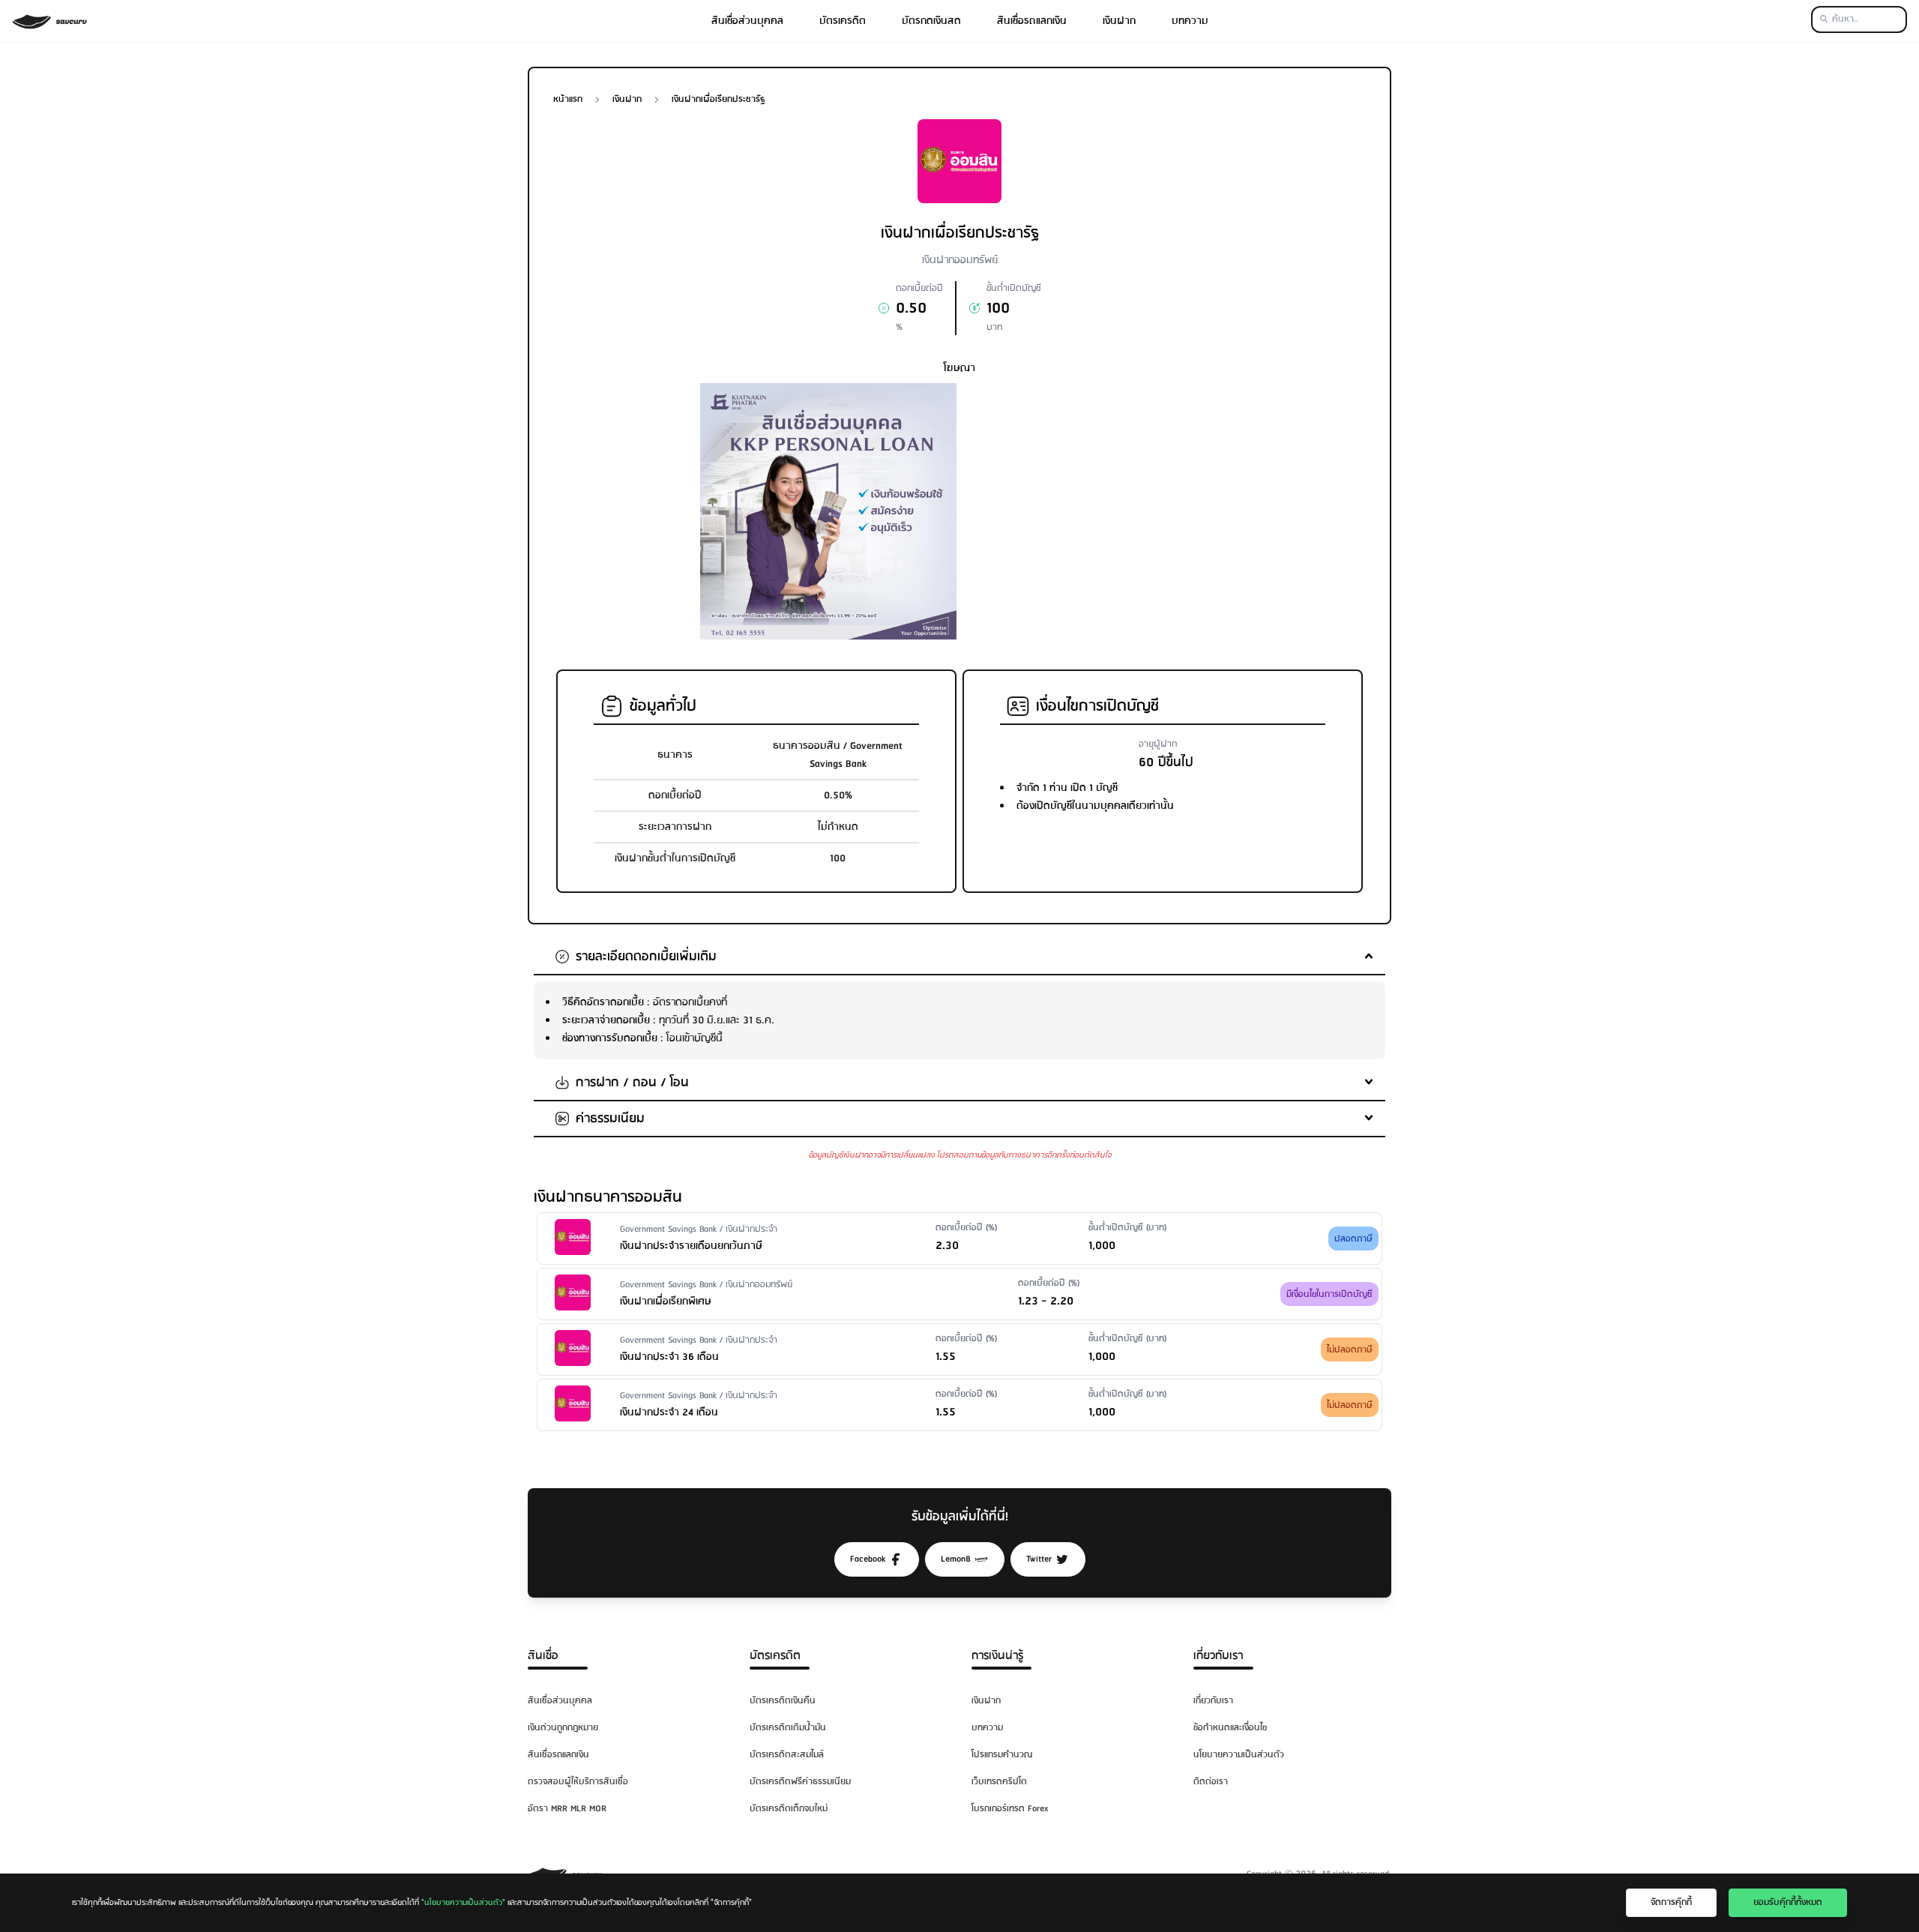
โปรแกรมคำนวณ (1002, 1755)
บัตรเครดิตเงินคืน (783, 1701)
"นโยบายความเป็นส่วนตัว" (463, 1903)
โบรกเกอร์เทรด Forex (1010, 1809)
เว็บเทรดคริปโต (999, 1782)
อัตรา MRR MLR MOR (567, 1809)
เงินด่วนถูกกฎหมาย (563, 1728)
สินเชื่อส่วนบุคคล (747, 21)
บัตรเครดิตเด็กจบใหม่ (789, 1809)
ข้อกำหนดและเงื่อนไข (1230, 1728)
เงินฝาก (1119, 21)
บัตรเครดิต (843, 21)
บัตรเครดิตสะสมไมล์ (787, 1755)
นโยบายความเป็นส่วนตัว (1239, 1755)
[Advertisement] (1091, 488)
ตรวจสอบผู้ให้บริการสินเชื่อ (578, 1782)
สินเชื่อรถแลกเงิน (1032, 21)
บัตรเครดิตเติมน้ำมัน (788, 1728)
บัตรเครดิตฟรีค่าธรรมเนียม (800, 1782)
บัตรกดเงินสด (931, 21)
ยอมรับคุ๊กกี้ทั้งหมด (1788, 1902)
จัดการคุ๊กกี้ (1671, 1902)
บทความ (1190, 21)
